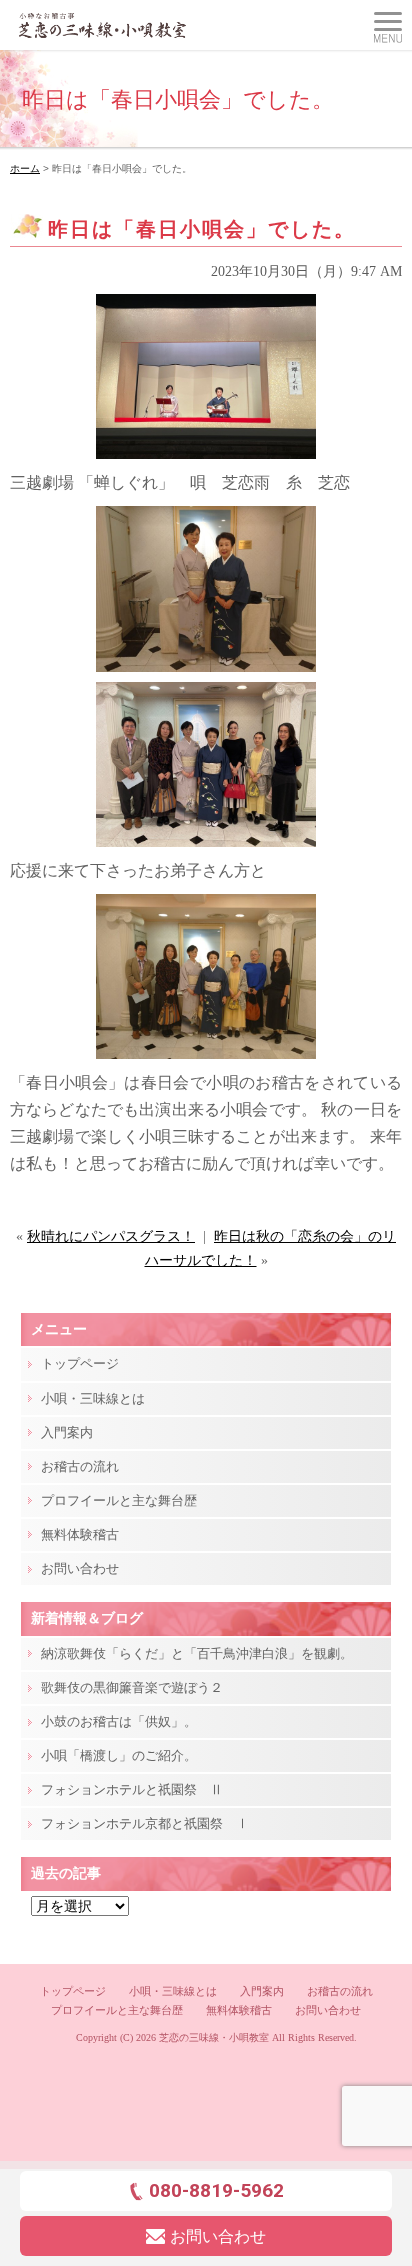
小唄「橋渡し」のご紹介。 (119, 1755)
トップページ (80, 1363)
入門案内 (67, 1432)
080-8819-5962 (216, 2190)
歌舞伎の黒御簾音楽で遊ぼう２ (132, 1687)
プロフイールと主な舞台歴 (119, 1500)
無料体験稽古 (80, 1534)
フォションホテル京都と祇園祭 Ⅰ (145, 1823)
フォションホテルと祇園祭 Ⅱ (132, 1789)
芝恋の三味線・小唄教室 (214, 2037)
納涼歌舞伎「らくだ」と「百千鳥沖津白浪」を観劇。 (197, 1653)
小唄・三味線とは (93, 1398)
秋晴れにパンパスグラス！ (111, 1236)
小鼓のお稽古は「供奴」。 (119, 1721)
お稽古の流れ (80, 1466)
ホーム (25, 168)
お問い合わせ (80, 1568)
